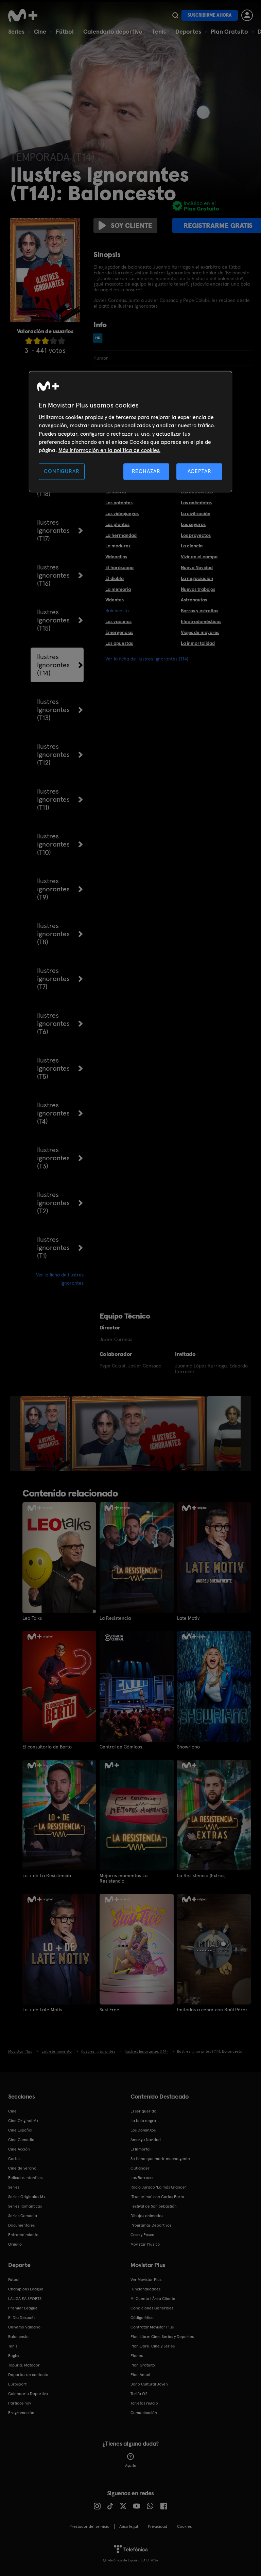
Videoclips (116, 557)
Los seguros (193, 524)
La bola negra (143, 2121)
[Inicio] (25, 15)
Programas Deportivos (151, 2225)
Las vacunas (118, 621)
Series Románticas (25, 2206)
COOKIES (184, 2526)
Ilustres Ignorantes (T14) (53, 665)
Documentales (21, 2225)
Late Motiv (188, 1618)
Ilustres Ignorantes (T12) (53, 755)
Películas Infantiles (25, 2178)
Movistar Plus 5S (145, 2244)
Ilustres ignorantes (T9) (53, 889)
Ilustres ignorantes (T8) (53, 934)
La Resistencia (115, 1618)
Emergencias (119, 632)
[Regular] (45, 341)
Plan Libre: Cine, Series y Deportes (162, 2337)
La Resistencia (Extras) (201, 1875)
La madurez (118, 546)
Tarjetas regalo (144, 2403)
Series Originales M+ (27, 2197)
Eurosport (17, 2384)
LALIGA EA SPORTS (25, 2299)
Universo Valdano (24, 2327)
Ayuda (131, 2466)
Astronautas (194, 600)
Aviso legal (129, 2526)
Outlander (140, 2168)
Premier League (23, 2308)
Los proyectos (196, 535)
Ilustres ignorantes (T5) (53, 1068)
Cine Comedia (21, 2140)
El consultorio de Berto (47, 1747)
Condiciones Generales (152, 2308)
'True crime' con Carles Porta (157, 2197)
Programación (21, 2413)
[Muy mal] (29, 341)
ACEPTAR (199, 471)
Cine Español (20, 2130)
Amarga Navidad (146, 2140)
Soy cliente (132, 225)
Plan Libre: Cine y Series (153, 2346)
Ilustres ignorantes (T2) (53, 1203)
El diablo (115, 578)
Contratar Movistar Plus (152, 2327)
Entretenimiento (23, 2235)
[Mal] (37, 341)
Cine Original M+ (23, 2121)
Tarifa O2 (139, 2394)
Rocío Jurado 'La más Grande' (158, 2187)
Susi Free (109, 2010)
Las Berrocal (142, 2178)
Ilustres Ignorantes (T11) (53, 799)
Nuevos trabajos (198, 589)
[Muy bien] (62, 341)
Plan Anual (140, 2375)
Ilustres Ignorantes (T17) (53, 530)
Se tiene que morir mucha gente (160, 2159)
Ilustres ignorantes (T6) (53, 1023)
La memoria (118, 589)
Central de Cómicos (121, 1747)
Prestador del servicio (89, 2526)
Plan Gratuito (229, 31)
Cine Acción (19, 2149)
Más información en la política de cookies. (109, 450)
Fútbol (65, 31)
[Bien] (53, 341)
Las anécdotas (196, 503)
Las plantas (117, 524)
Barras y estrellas (199, 611)
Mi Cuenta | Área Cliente (153, 2299)
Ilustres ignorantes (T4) (53, 1113)
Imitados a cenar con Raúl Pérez (212, 2010)
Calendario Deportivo (28, 2394)
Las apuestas (119, 643)
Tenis (159, 31)
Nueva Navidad (197, 567)
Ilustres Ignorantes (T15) (53, 620)
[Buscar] (175, 15)
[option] (46, 1434)
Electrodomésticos (201, 621)
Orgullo (15, 2244)
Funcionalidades (145, 2289)
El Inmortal (141, 2149)
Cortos (14, 2159)
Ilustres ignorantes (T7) (53, 979)
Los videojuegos (122, 513)
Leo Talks (32, 1618)
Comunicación (144, 2413)
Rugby (14, 2356)
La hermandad (121, 535)
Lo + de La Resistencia (47, 1875)
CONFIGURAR (62, 471)
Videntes (115, 600)
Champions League (26, 2289)
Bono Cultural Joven (149, 2384)
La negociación (197, 578)
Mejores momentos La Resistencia (124, 1878)
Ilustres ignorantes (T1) (53, 1248)
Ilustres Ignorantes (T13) (53, 710)
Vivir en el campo (199, 557)
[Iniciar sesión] (247, 15)
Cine (40, 31)
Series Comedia (23, 2216)
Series (16, 31)
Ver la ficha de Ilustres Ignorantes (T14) (147, 659)
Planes (137, 2356)
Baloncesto (18, 2337)
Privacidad (158, 2526)
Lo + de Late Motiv (42, 2010)
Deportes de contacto (28, 2375)
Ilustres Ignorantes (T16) (53, 575)
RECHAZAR (146, 471)
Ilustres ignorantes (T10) (53, 844)
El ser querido (143, 2111)
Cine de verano (22, 2168)
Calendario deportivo (113, 31)
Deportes (188, 31)
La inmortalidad (198, 643)
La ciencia (192, 546)
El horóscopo (119, 567)
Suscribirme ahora (210, 15)
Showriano (188, 1747)
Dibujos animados (147, 2216)
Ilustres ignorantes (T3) (53, 1158)
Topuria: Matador (24, 2365)
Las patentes (119, 503)
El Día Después (22, 2318)
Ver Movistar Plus (146, 2280)
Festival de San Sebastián (154, 2206)
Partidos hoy (20, 2403)
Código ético (142, 2318)
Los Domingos (143, 2130)
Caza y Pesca (142, 2235)
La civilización (196, 513)
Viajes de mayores (200, 632)
